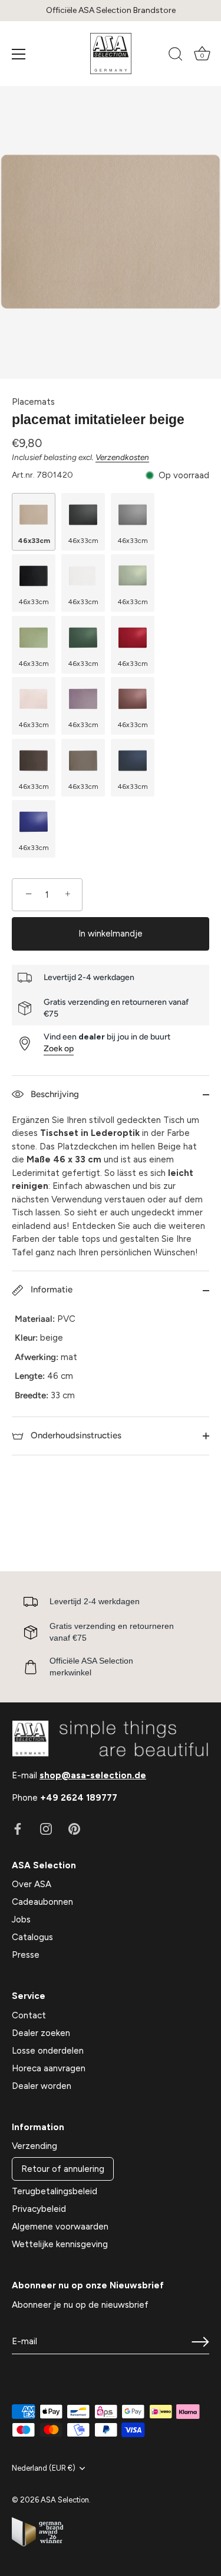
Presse (26, 1955)
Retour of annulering (63, 2169)
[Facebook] (18, 1828)
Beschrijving (54, 1094)
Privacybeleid (39, 2209)
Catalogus (32, 1937)
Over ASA (32, 1884)
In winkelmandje (111, 934)
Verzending (34, 2146)
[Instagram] (46, 1828)
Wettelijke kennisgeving (60, 2244)
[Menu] (19, 54)
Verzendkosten (122, 457)
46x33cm (34, 541)
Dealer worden (42, 2086)
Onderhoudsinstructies (75, 1435)
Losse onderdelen (48, 2051)
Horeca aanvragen (49, 2068)
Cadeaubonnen (42, 1902)
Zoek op (59, 1049)
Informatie (50, 1289)
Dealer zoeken (41, 2033)
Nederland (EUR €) (44, 2468)
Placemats (33, 402)
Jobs (21, 1919)
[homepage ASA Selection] (111, 54)
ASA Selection (65, 2500)
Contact (29, 2015)
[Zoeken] (176, 56)
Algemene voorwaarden (60, 2227)
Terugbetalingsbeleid (55, 2191)
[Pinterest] (74, 1828)
